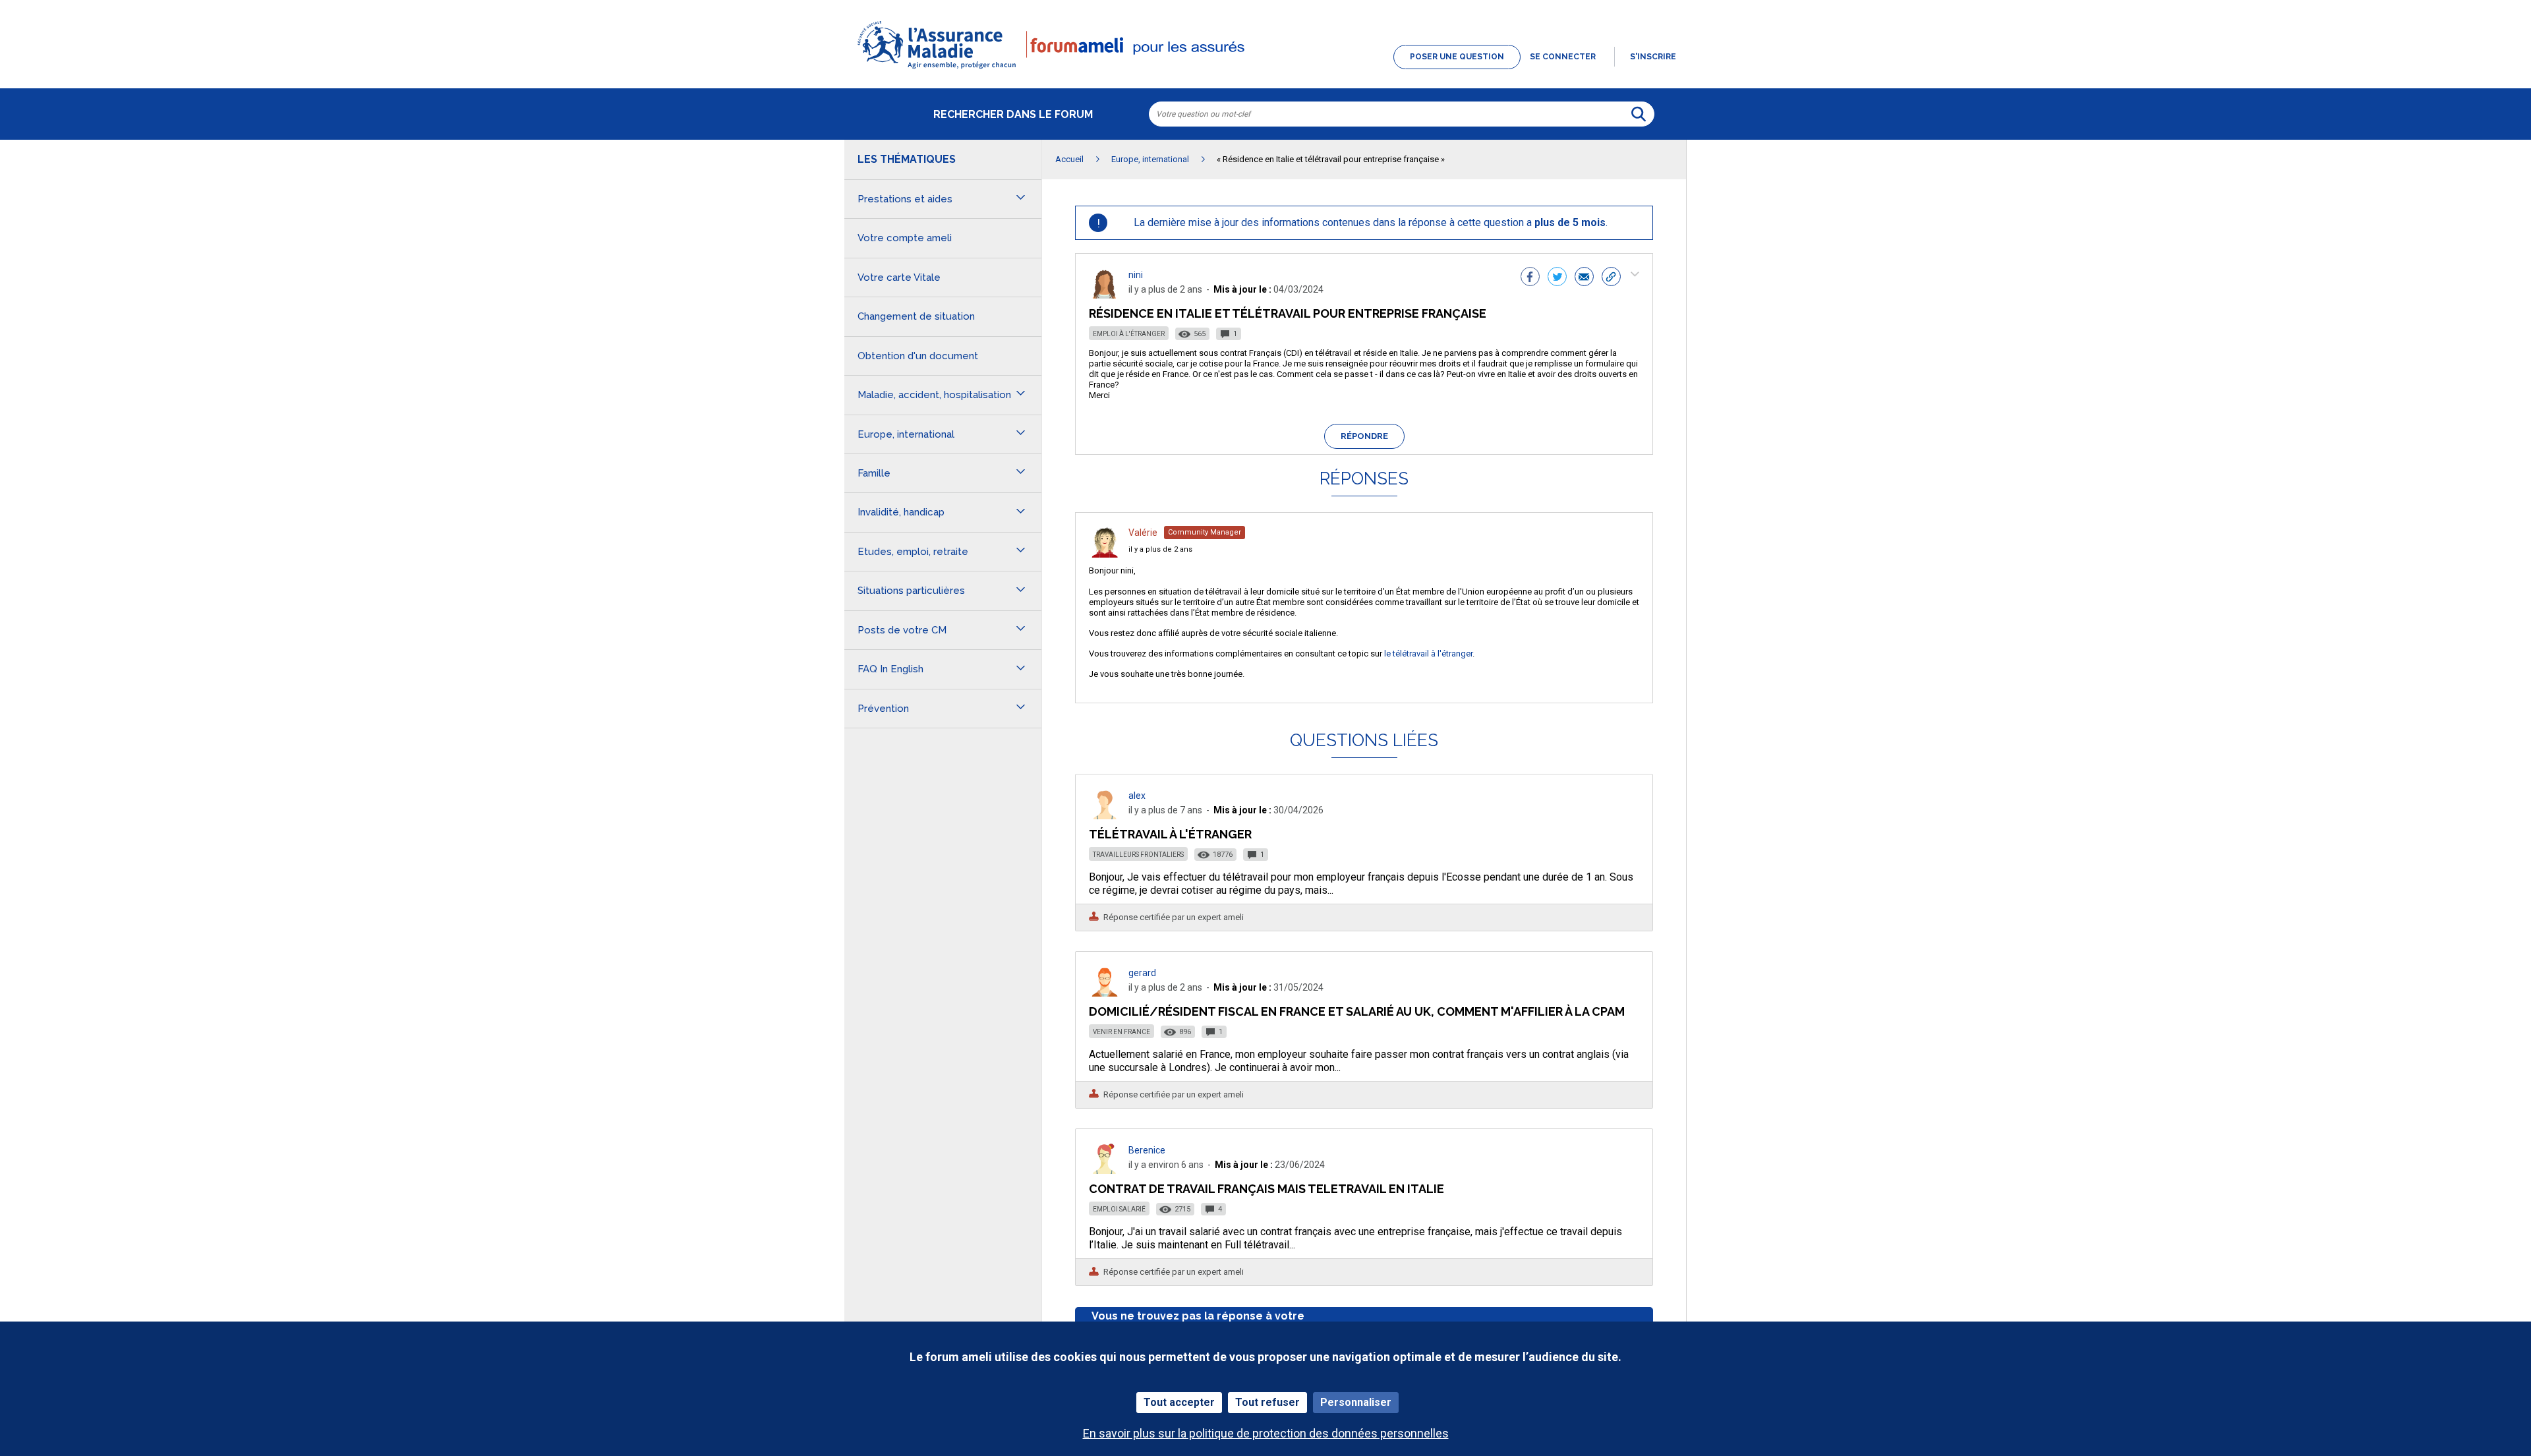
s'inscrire (1653, 57)
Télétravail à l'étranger (1170, 834)
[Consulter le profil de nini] (1105, 295)
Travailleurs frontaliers (1138, 855)
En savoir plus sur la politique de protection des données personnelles (1266, 1433)
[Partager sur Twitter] (1557, 278)
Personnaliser (1356, 1402)
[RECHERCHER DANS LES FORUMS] (1639, 114)
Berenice (1147, 1150)
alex (1137, 796)
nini (1136, 275)
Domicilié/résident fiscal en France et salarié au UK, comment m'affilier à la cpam (1357, 1011)
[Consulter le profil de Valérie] (1105, 554)
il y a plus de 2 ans (1160, 549)
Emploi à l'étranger (1129, 334)
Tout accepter (1179, 1402)
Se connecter (1563, 57)
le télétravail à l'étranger (1428, 654)
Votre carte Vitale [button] (899, 277)
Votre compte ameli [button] (905, 238)
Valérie (1143, 533)
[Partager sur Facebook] (1530, 278)
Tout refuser (1267, 1402)
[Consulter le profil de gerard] (1105, 993)
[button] (1265, 70)
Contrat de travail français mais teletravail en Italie (1266, 1189)
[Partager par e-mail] (1584, 278)
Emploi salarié (1119, 1209)
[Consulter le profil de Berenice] (1105, 1170)
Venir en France (1121, 1032)
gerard (1142, 973)
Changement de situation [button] (916, 316)
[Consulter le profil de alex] (1105, 816)
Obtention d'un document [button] (918, 356)
